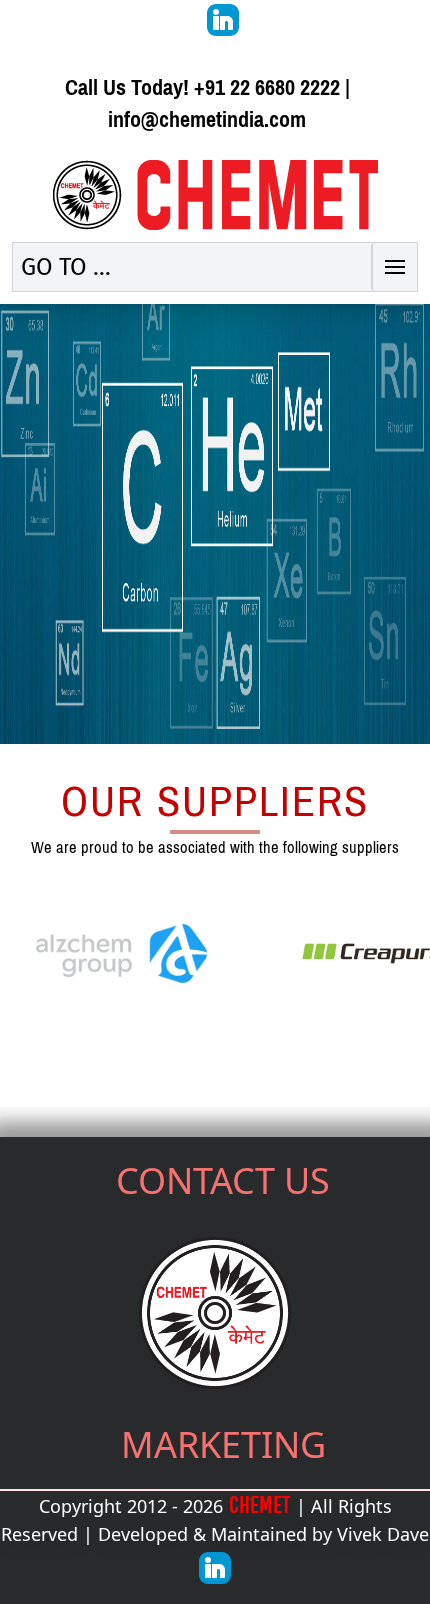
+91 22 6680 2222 (267, 87)
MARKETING (223, 1444)
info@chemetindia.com (207, 119)
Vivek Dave (383, 1534)
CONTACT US (223, 1180)
